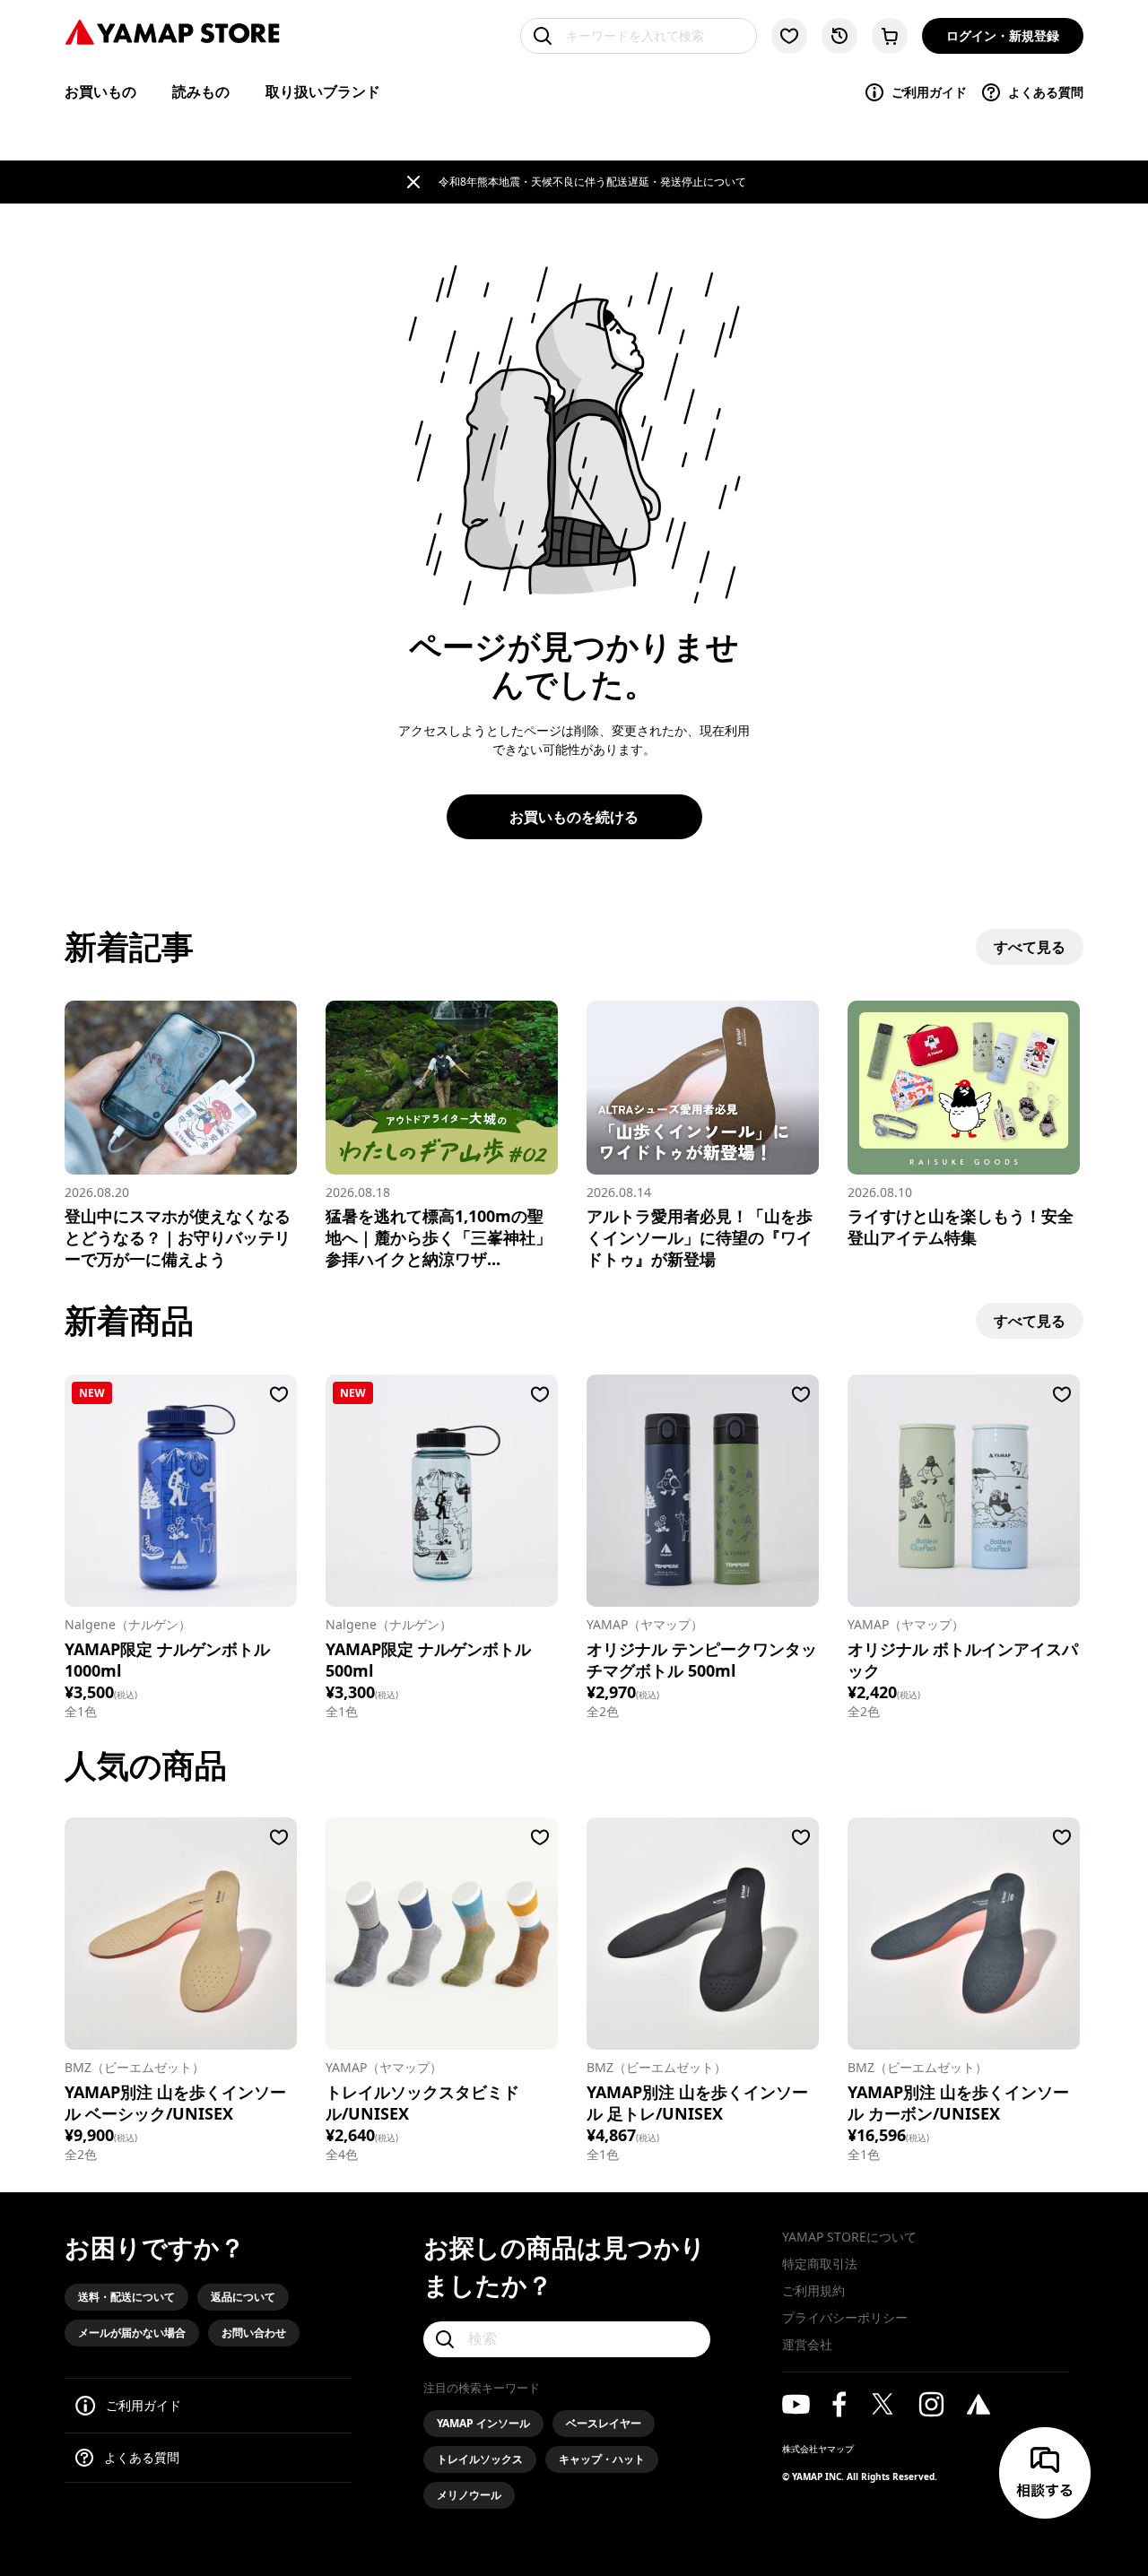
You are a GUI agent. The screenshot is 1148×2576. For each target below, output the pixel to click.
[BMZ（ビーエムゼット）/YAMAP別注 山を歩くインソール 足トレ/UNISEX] (703, 1934)
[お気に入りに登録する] (279, 1394)
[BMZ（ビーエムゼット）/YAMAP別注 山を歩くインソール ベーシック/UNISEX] (181, 1934)
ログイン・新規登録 (1003, 35)
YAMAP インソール (483, 2423)
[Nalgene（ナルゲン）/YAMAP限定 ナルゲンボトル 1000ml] (181, 1491)
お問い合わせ (254, 2333)
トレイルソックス (480, 2459)
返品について (243, 2297)
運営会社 (807, 2344)
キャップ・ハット (602, 2459)
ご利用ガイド (929, 92)
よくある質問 (1046, 92)
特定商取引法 (820, 2264)
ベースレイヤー (604, 2423)
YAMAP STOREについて (849, 2237)
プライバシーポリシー (845, 2317)
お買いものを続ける (574, 817)
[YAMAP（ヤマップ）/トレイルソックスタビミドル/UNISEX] (442, 1934)
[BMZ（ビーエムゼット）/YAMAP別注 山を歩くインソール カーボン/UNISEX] (964, 1934)
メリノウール (469, 2495)
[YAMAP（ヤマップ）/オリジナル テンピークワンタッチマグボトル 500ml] (703, 1491)
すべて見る (1030, 947)
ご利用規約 (813, 2290)
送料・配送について (126, 2297)
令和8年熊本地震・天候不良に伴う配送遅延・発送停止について (592, 182)
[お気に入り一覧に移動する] (789, 36)
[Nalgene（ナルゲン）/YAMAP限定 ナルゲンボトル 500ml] (442, 1491)
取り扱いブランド (323, 91)
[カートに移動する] (890, 36)
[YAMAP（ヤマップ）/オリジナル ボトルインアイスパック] (964, 1491)
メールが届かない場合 (132, 2333)
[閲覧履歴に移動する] (839, 36)
